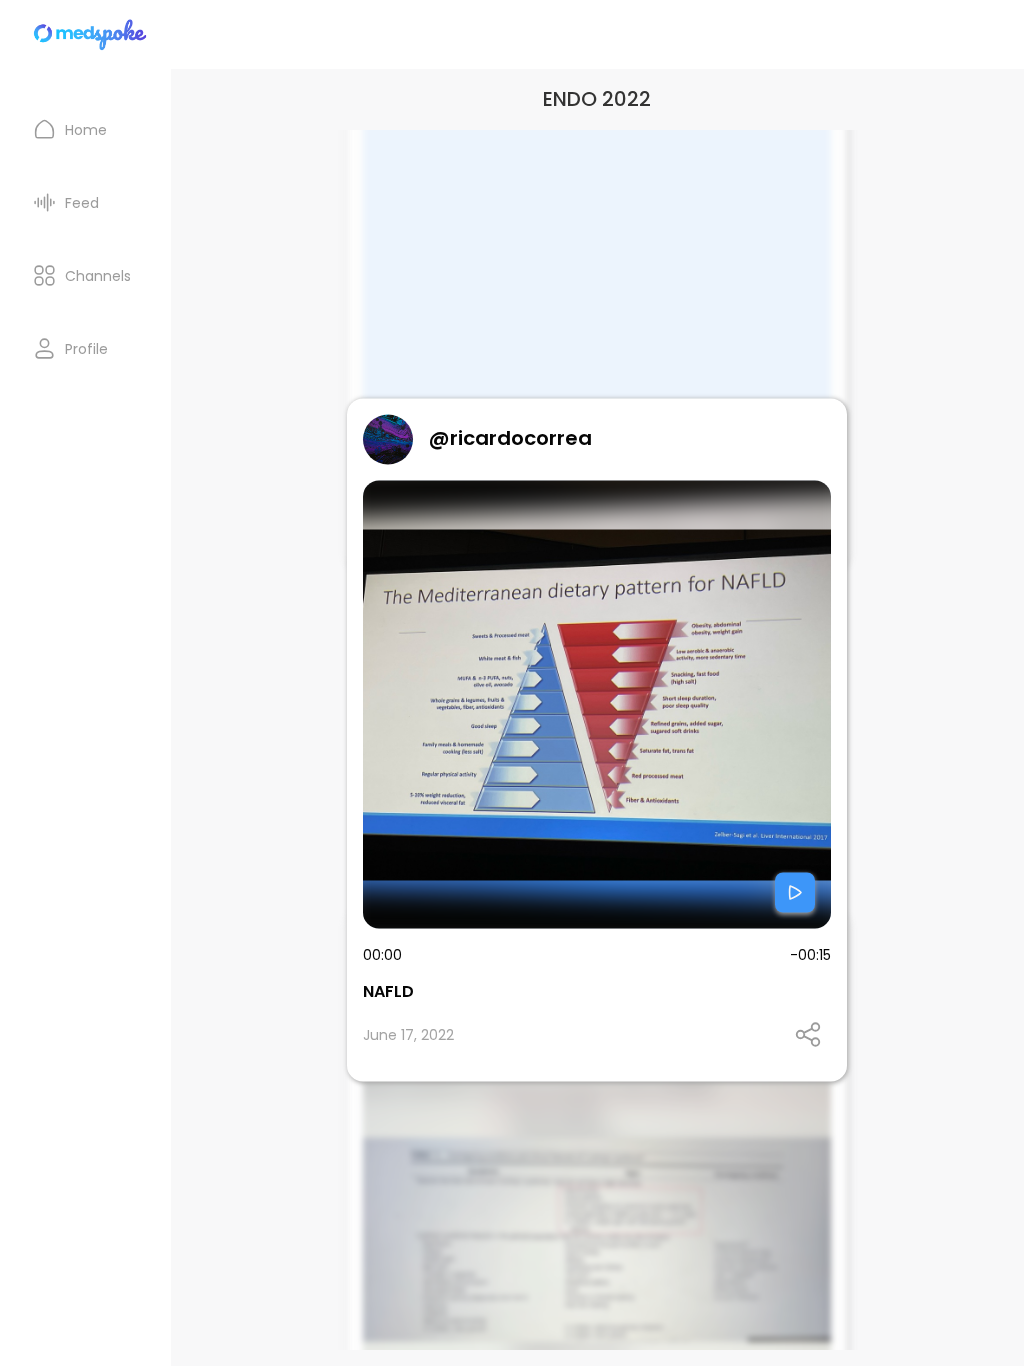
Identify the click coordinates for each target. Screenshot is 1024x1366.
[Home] (91, 34)
